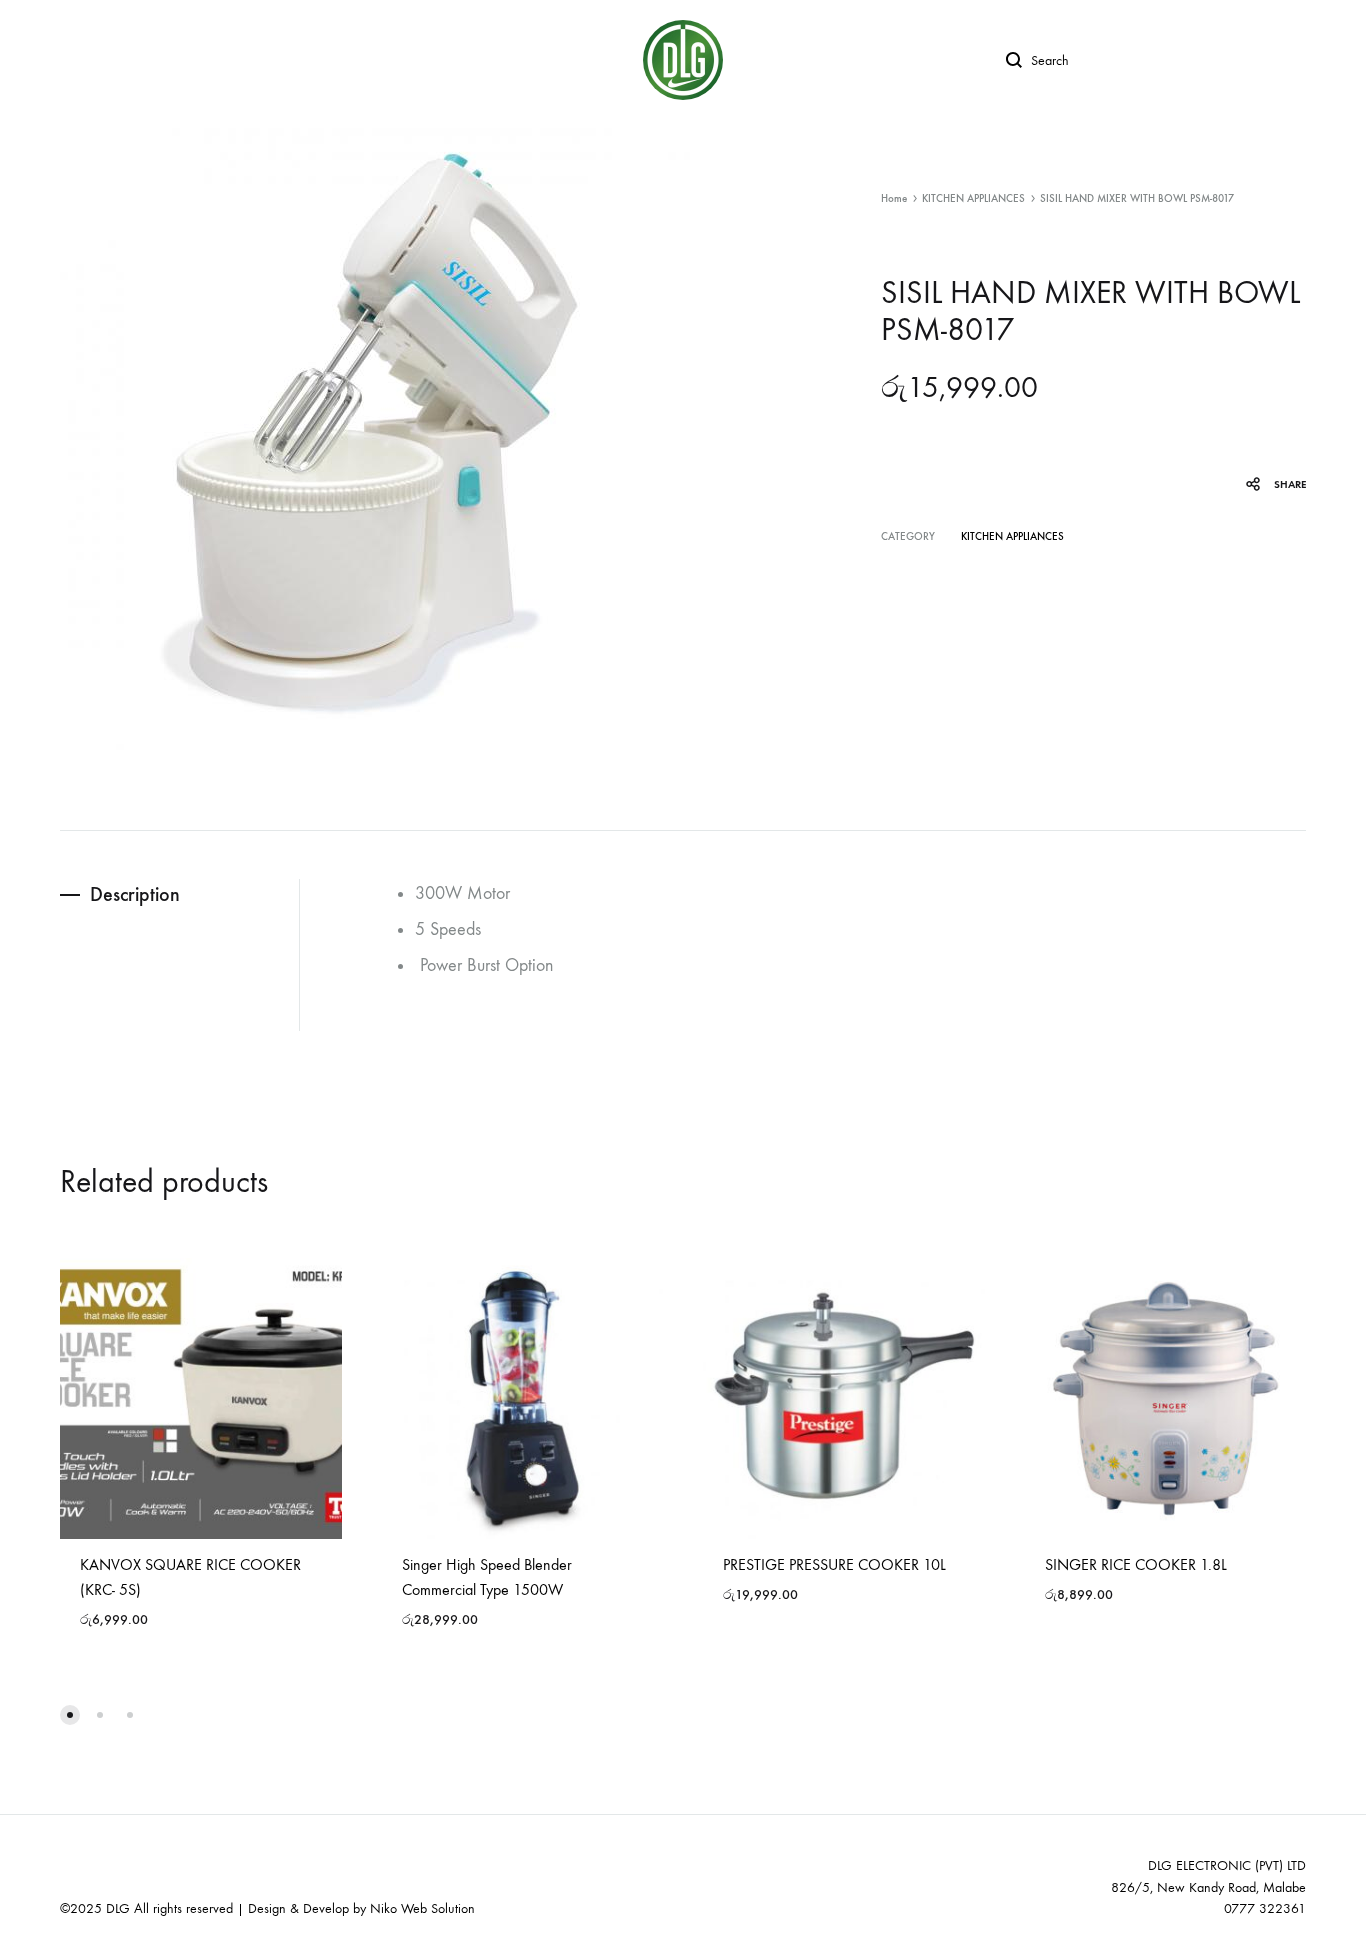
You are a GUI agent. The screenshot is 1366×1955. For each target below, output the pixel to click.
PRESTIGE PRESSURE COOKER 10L (834, 1564)
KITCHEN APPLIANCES (973, 198)
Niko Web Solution (422, 1908)
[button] (70, 1715)
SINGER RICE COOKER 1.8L (1136, 1564)
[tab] (179, 894)
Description (135, 894)
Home (894, 198)
